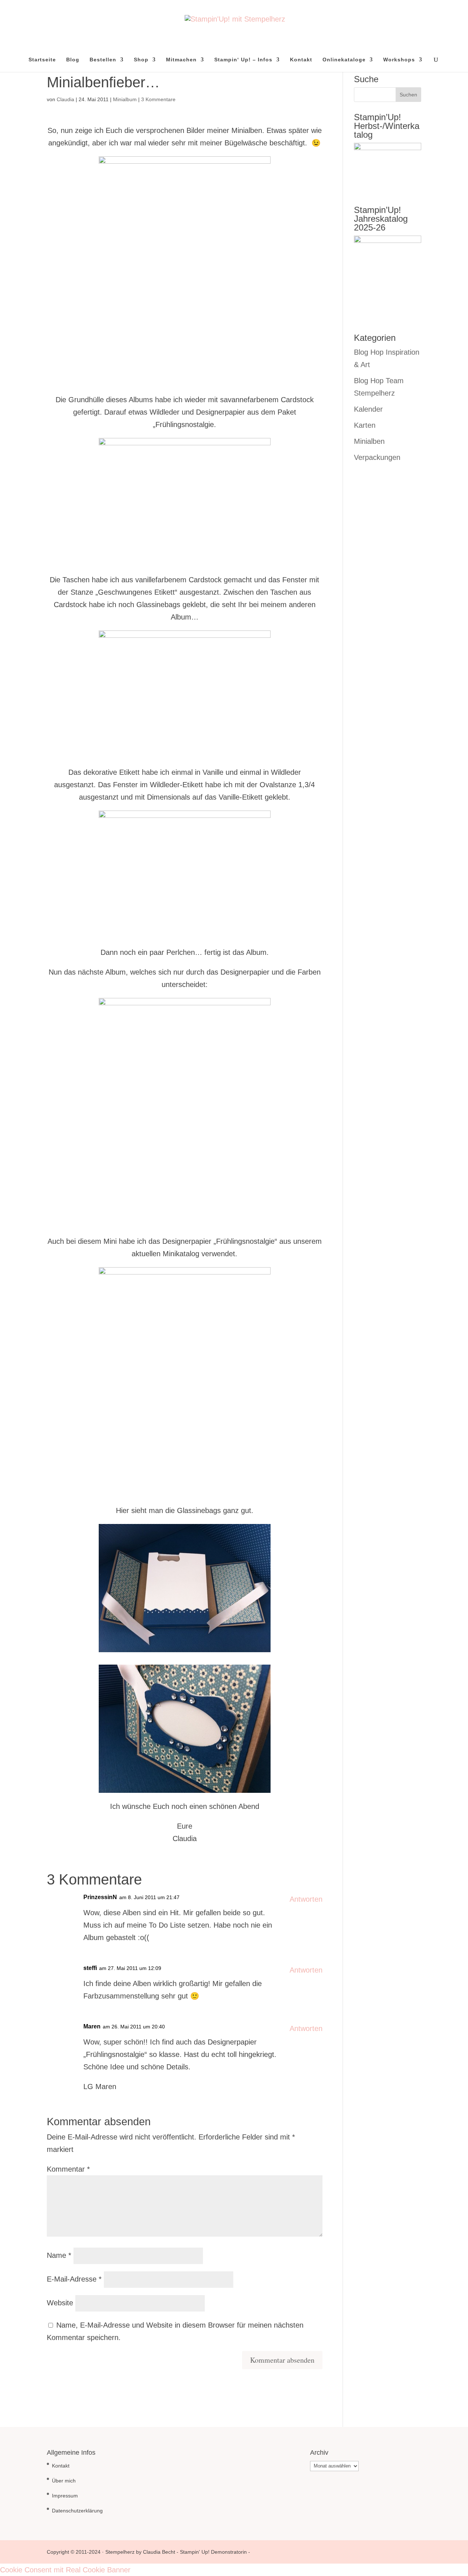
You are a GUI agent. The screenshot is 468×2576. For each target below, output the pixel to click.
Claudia (65, 99)
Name (59, 2255)
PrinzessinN (100, 1897)
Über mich (64, 2481)
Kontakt (301, 60)
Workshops (399, 60)
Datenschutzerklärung (77, 2511)
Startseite (42, 60)
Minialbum (125, 99)
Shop (141, 60)
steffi (90, 1968)
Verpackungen (377, 457)
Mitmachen (181, 60)
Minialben (369, 441)
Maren (92, 2026)
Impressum (65, 2496)
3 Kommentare (158, 99)
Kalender (368, 409)
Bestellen (103, 60)
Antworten (306, 1899)
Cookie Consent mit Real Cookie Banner (65, 2570)
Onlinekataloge (344, 60)
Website (60, 2303)
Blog (73, 60)
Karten (365, 425)
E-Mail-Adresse (74, 2279)
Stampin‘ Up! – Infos (243, 60)
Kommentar (68, 2169)
